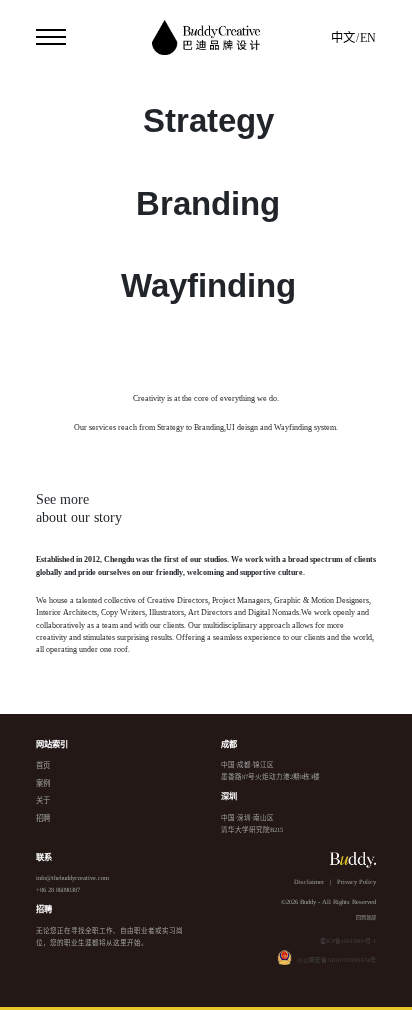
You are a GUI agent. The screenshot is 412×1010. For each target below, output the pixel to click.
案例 (43, 783)
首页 (43, 765)
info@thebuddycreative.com (72, 877)
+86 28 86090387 (58, 889)
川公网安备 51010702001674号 (336, 960)
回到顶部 (366, 917)
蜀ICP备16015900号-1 (348, 941)
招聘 (43, 818)
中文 (343, 38)
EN (368, 38)
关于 (43, 800)
